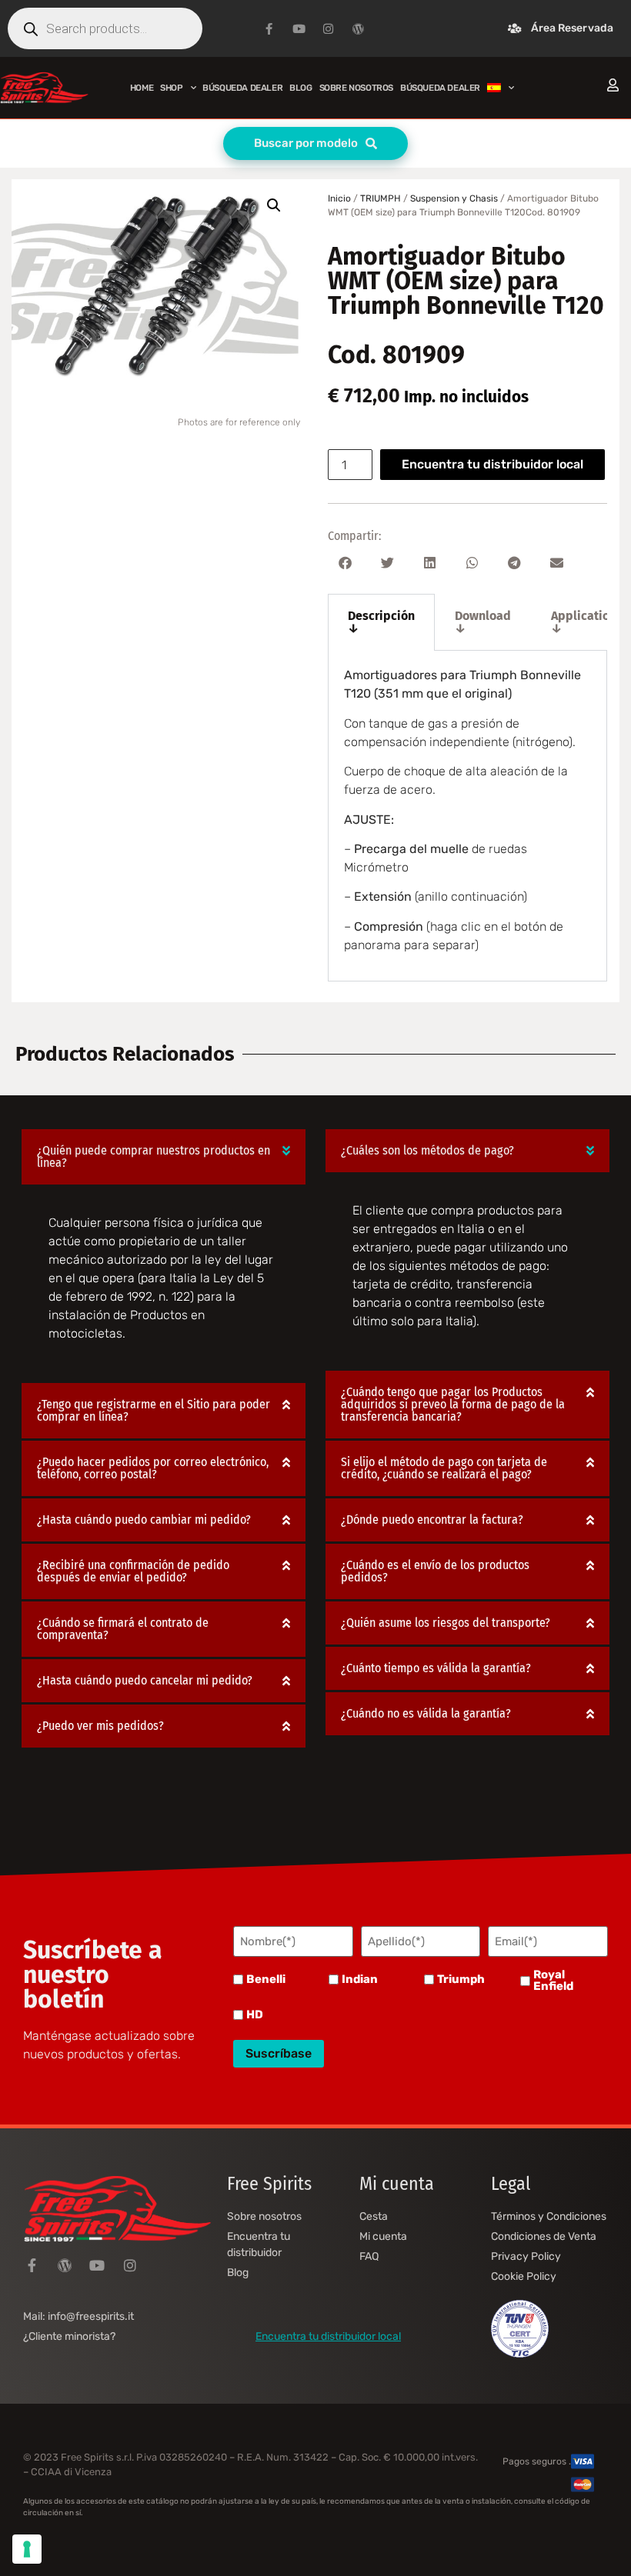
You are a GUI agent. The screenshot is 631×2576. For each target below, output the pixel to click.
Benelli (266, 1979)
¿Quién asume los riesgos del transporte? (446, 1623)
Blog (300, 88)
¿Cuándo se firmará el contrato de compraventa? (123, 1629)
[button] (274, 205)
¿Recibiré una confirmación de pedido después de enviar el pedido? (133, 1571)
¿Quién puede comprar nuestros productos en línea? (154, 1156)
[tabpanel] (467, 816)
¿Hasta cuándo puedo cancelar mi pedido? (145, 1680)
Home (142, 88)
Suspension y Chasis (454, 198)
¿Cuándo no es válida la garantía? (426, 1713)
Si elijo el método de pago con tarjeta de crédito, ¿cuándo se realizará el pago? (444, 1468)
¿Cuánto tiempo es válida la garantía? (436, 1668)
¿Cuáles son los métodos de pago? (427, 1150)
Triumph (461, 1979)
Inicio (339, 198)
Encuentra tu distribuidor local (492, 464)
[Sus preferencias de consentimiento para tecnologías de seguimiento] (27, 2549)
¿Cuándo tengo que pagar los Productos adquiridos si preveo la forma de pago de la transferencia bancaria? (453, 1404)
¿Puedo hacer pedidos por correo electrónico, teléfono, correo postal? (153, 1468)
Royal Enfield (553, 1981)
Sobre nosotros (356, 88)
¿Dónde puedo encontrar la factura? (432, 1520)
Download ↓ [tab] (483, 622)
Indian (360, 1979)
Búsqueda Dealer (242, 88)
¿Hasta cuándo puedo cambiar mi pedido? (144, 1520)
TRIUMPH (381, 198)
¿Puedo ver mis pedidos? (100, 1726)
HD (255, 2015)
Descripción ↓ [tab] (381, 622)
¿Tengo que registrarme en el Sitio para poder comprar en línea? (154, 1410)
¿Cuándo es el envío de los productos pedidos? (435, 1571)
